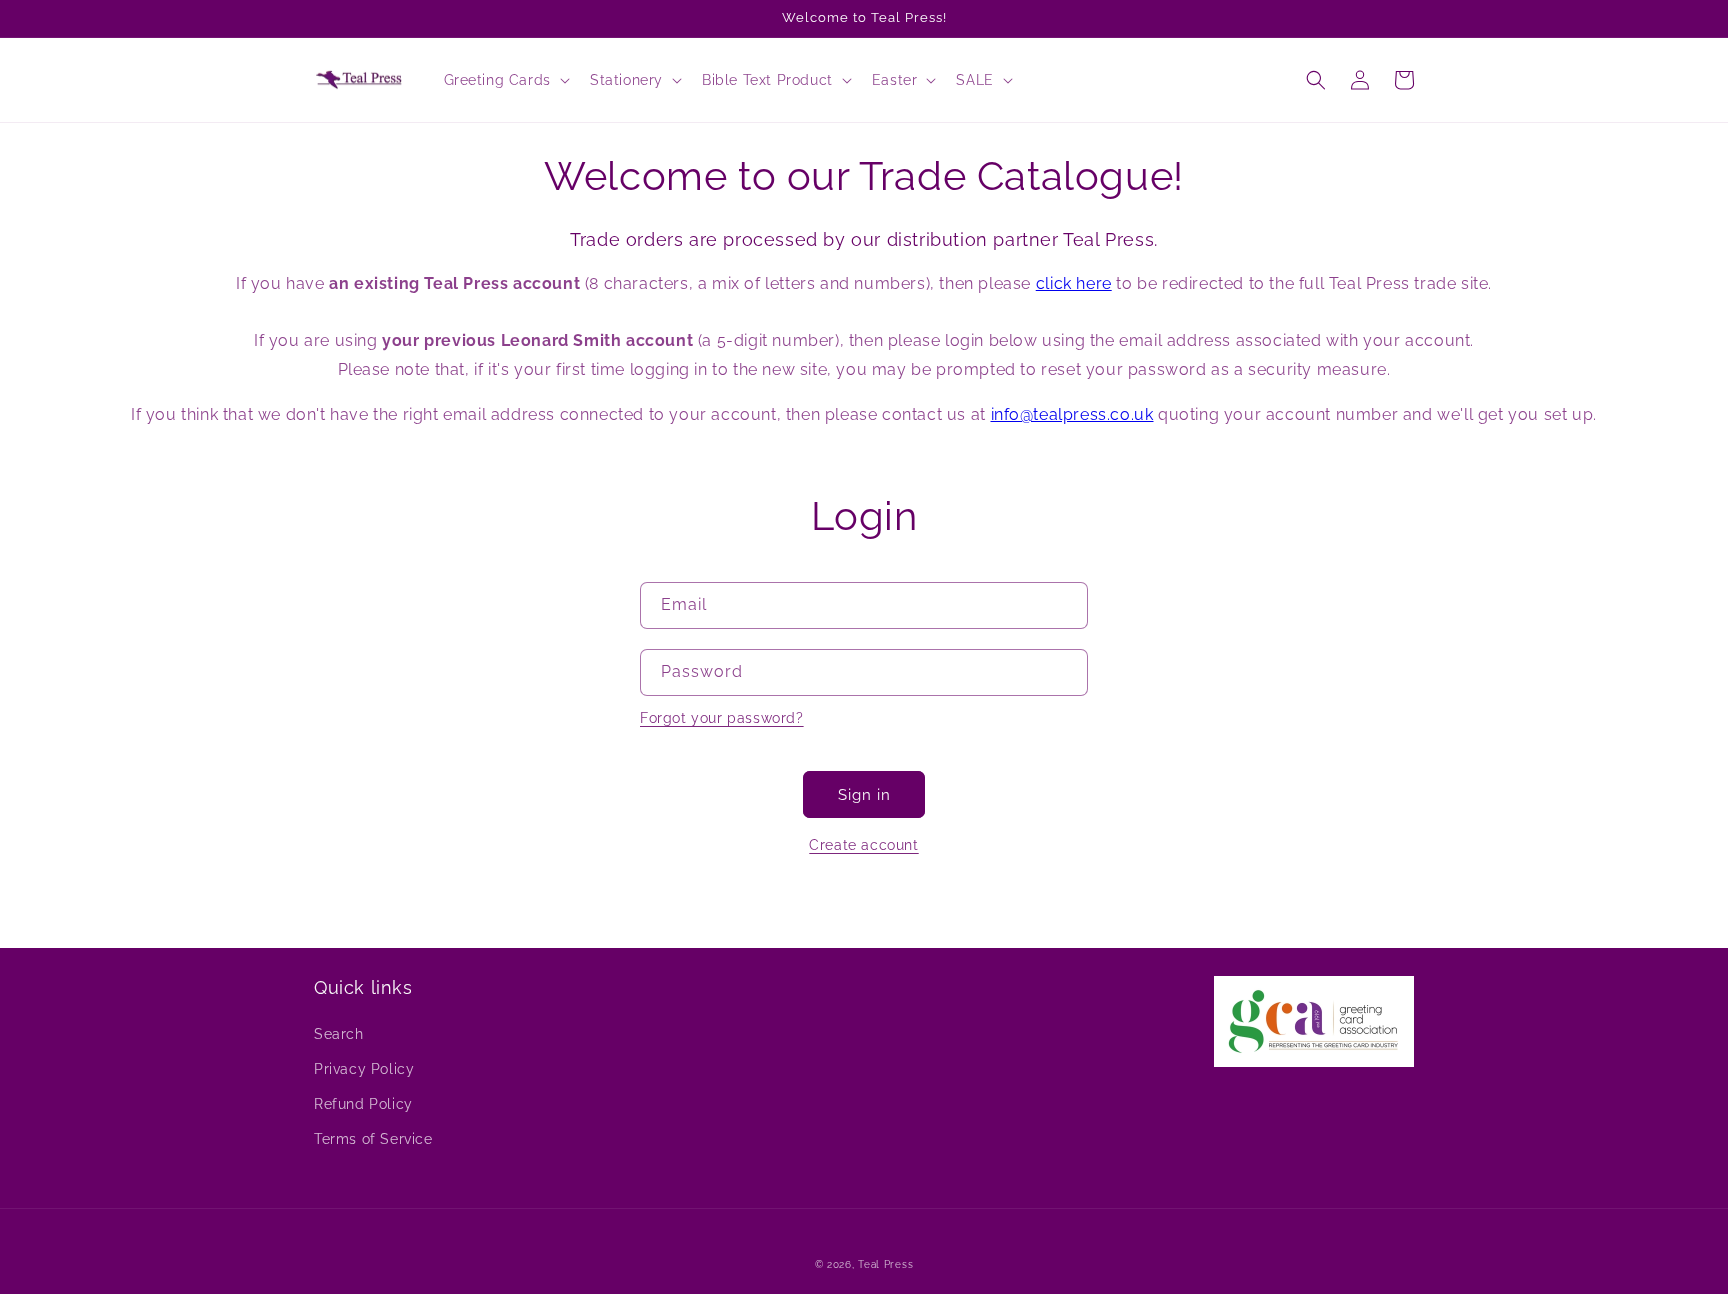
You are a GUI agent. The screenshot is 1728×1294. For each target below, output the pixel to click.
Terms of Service (373, 1139)
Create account (863, 845)
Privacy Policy (364, 1069)
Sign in (864, 795)
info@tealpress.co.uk (1072, 414)
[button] (505, 80)
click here (1074, 283)
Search (339, 1034)
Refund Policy (363, 1104)
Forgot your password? (722, 718)
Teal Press (885, 1264)
